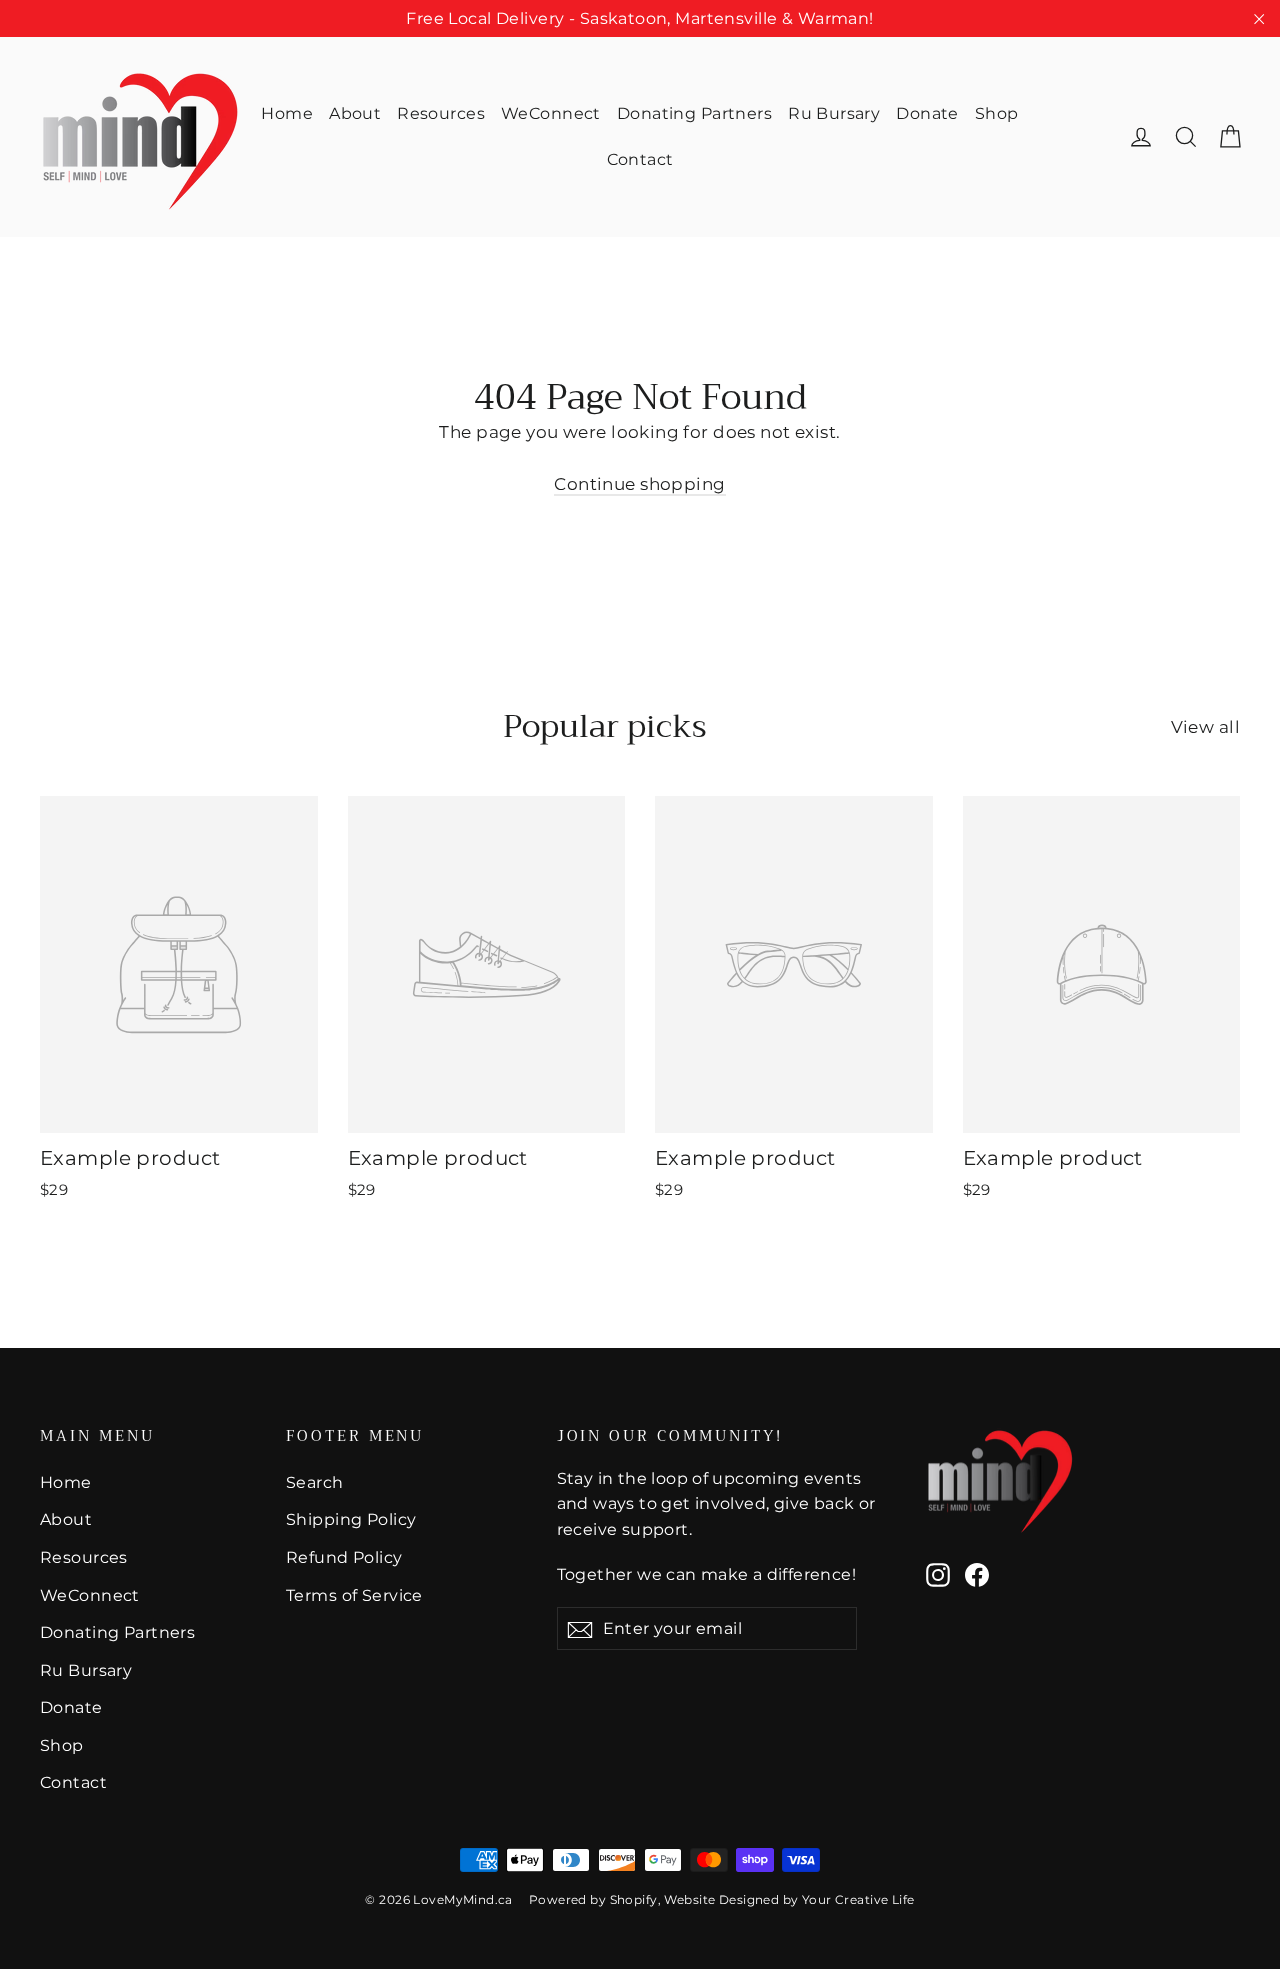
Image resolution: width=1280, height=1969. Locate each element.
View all (1205, 727)
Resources (441, 113)
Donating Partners (694, 113)
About (355, 113)
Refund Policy (344, 1557)
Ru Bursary (834, 113)
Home (287, 113)
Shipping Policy (351, 1519)
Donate (927, 113)
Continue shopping (639, 484)
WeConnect (551, 113)
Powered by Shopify (593, 1899)
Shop (997, 113)
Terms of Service (354, 1595)
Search (315, 1482)
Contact (640, 159)
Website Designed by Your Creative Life (789, 1899)
